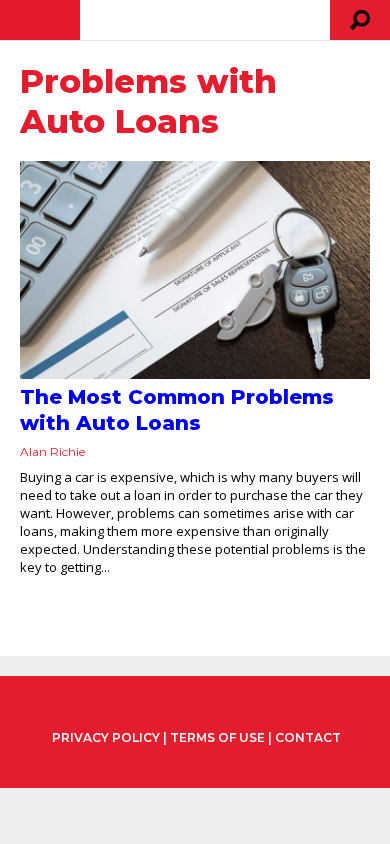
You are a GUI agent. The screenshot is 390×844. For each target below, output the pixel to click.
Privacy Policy (106, 738)
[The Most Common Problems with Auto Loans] (195, 270)
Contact (308, 737)
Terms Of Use (217, 737)
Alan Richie (52, 451)
